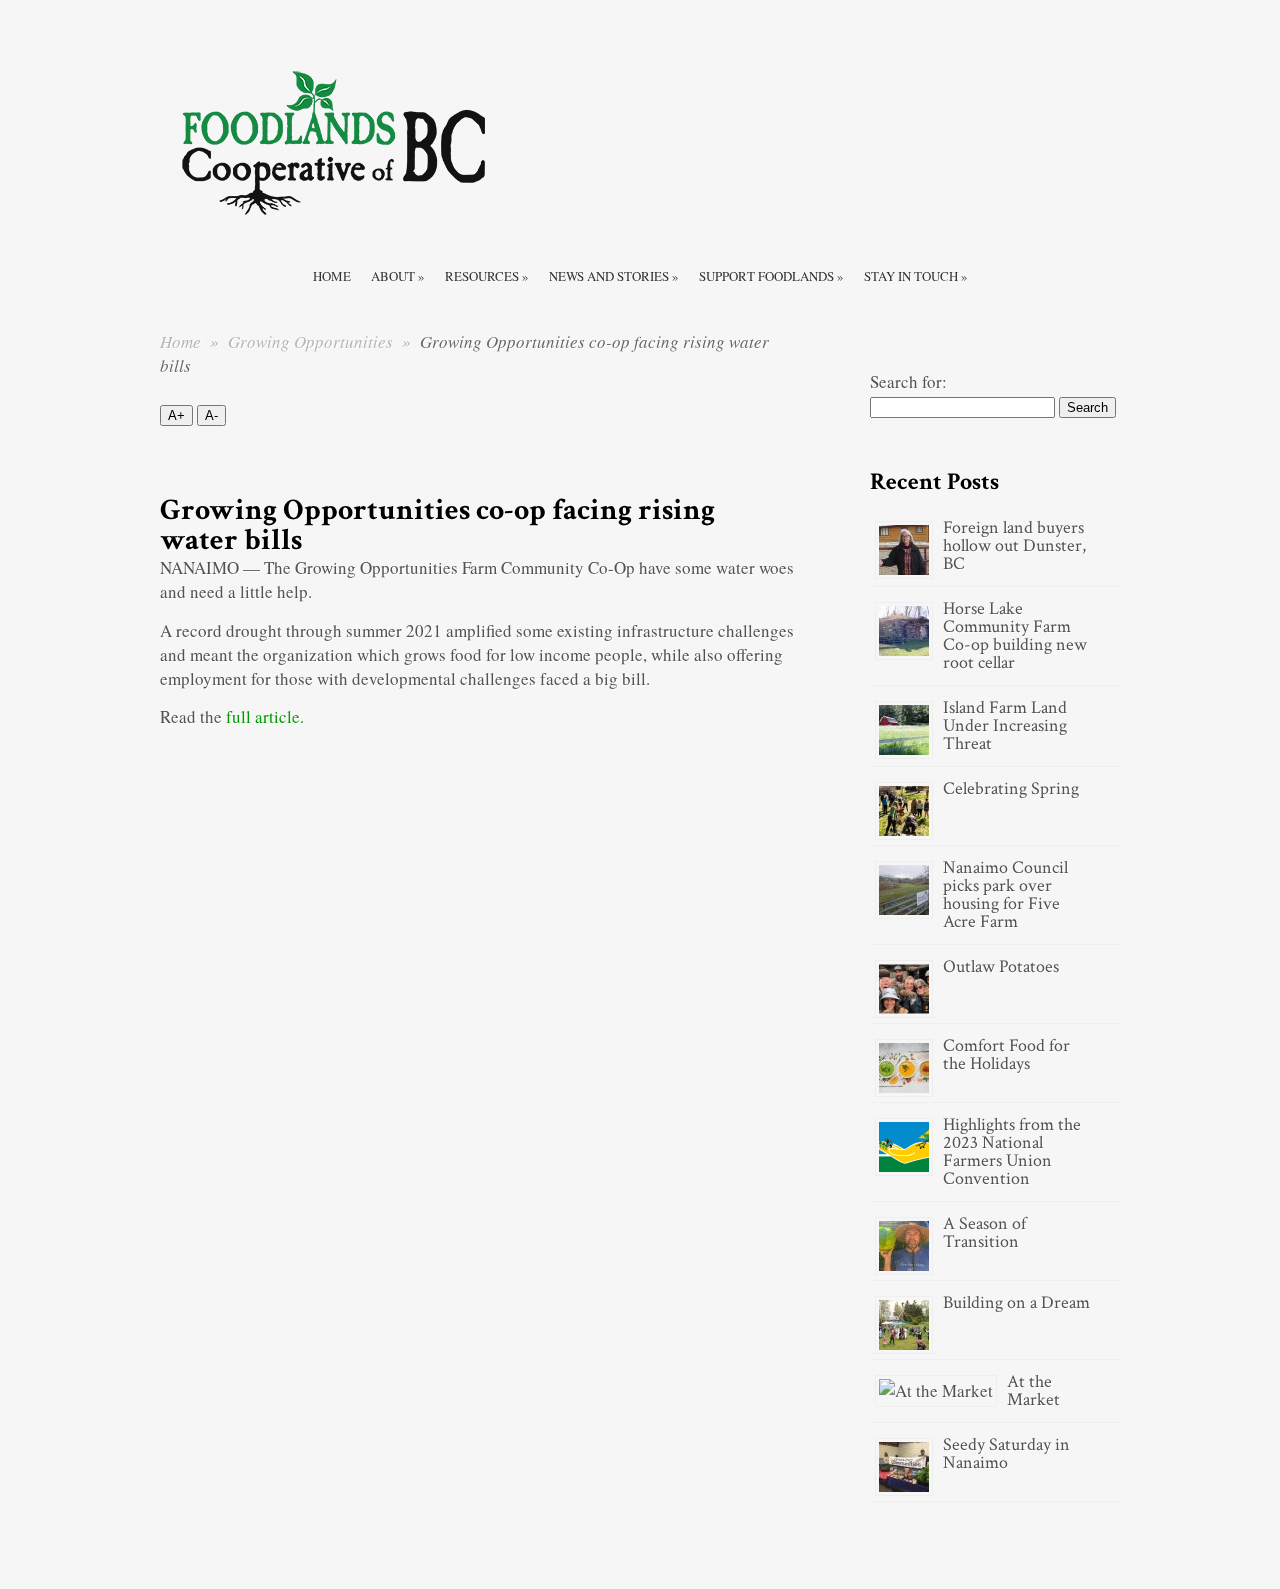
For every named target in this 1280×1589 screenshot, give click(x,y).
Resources (487, 276)
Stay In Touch (916, 276)
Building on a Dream (1016, 1302)
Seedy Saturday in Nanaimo (1006, 1453)
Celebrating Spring (1011, 788)
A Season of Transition (984, 1232)
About (398, 276)
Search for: (908, 381)
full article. (265, 716)
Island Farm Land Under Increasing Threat (1005, 725)
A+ (176, 415)
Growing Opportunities (312, 341)
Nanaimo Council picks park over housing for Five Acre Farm (1005, 894)
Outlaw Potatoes (1001, 966)
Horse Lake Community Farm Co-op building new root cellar (1015, 635)
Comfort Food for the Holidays (1006, 1054)
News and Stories (614, 276)
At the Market (1033, 1390)
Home (332, 276)
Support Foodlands (771, 276)
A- (211, 415)
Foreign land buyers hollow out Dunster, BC (1014, 545)
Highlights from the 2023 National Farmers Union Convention (1012, 1151)
